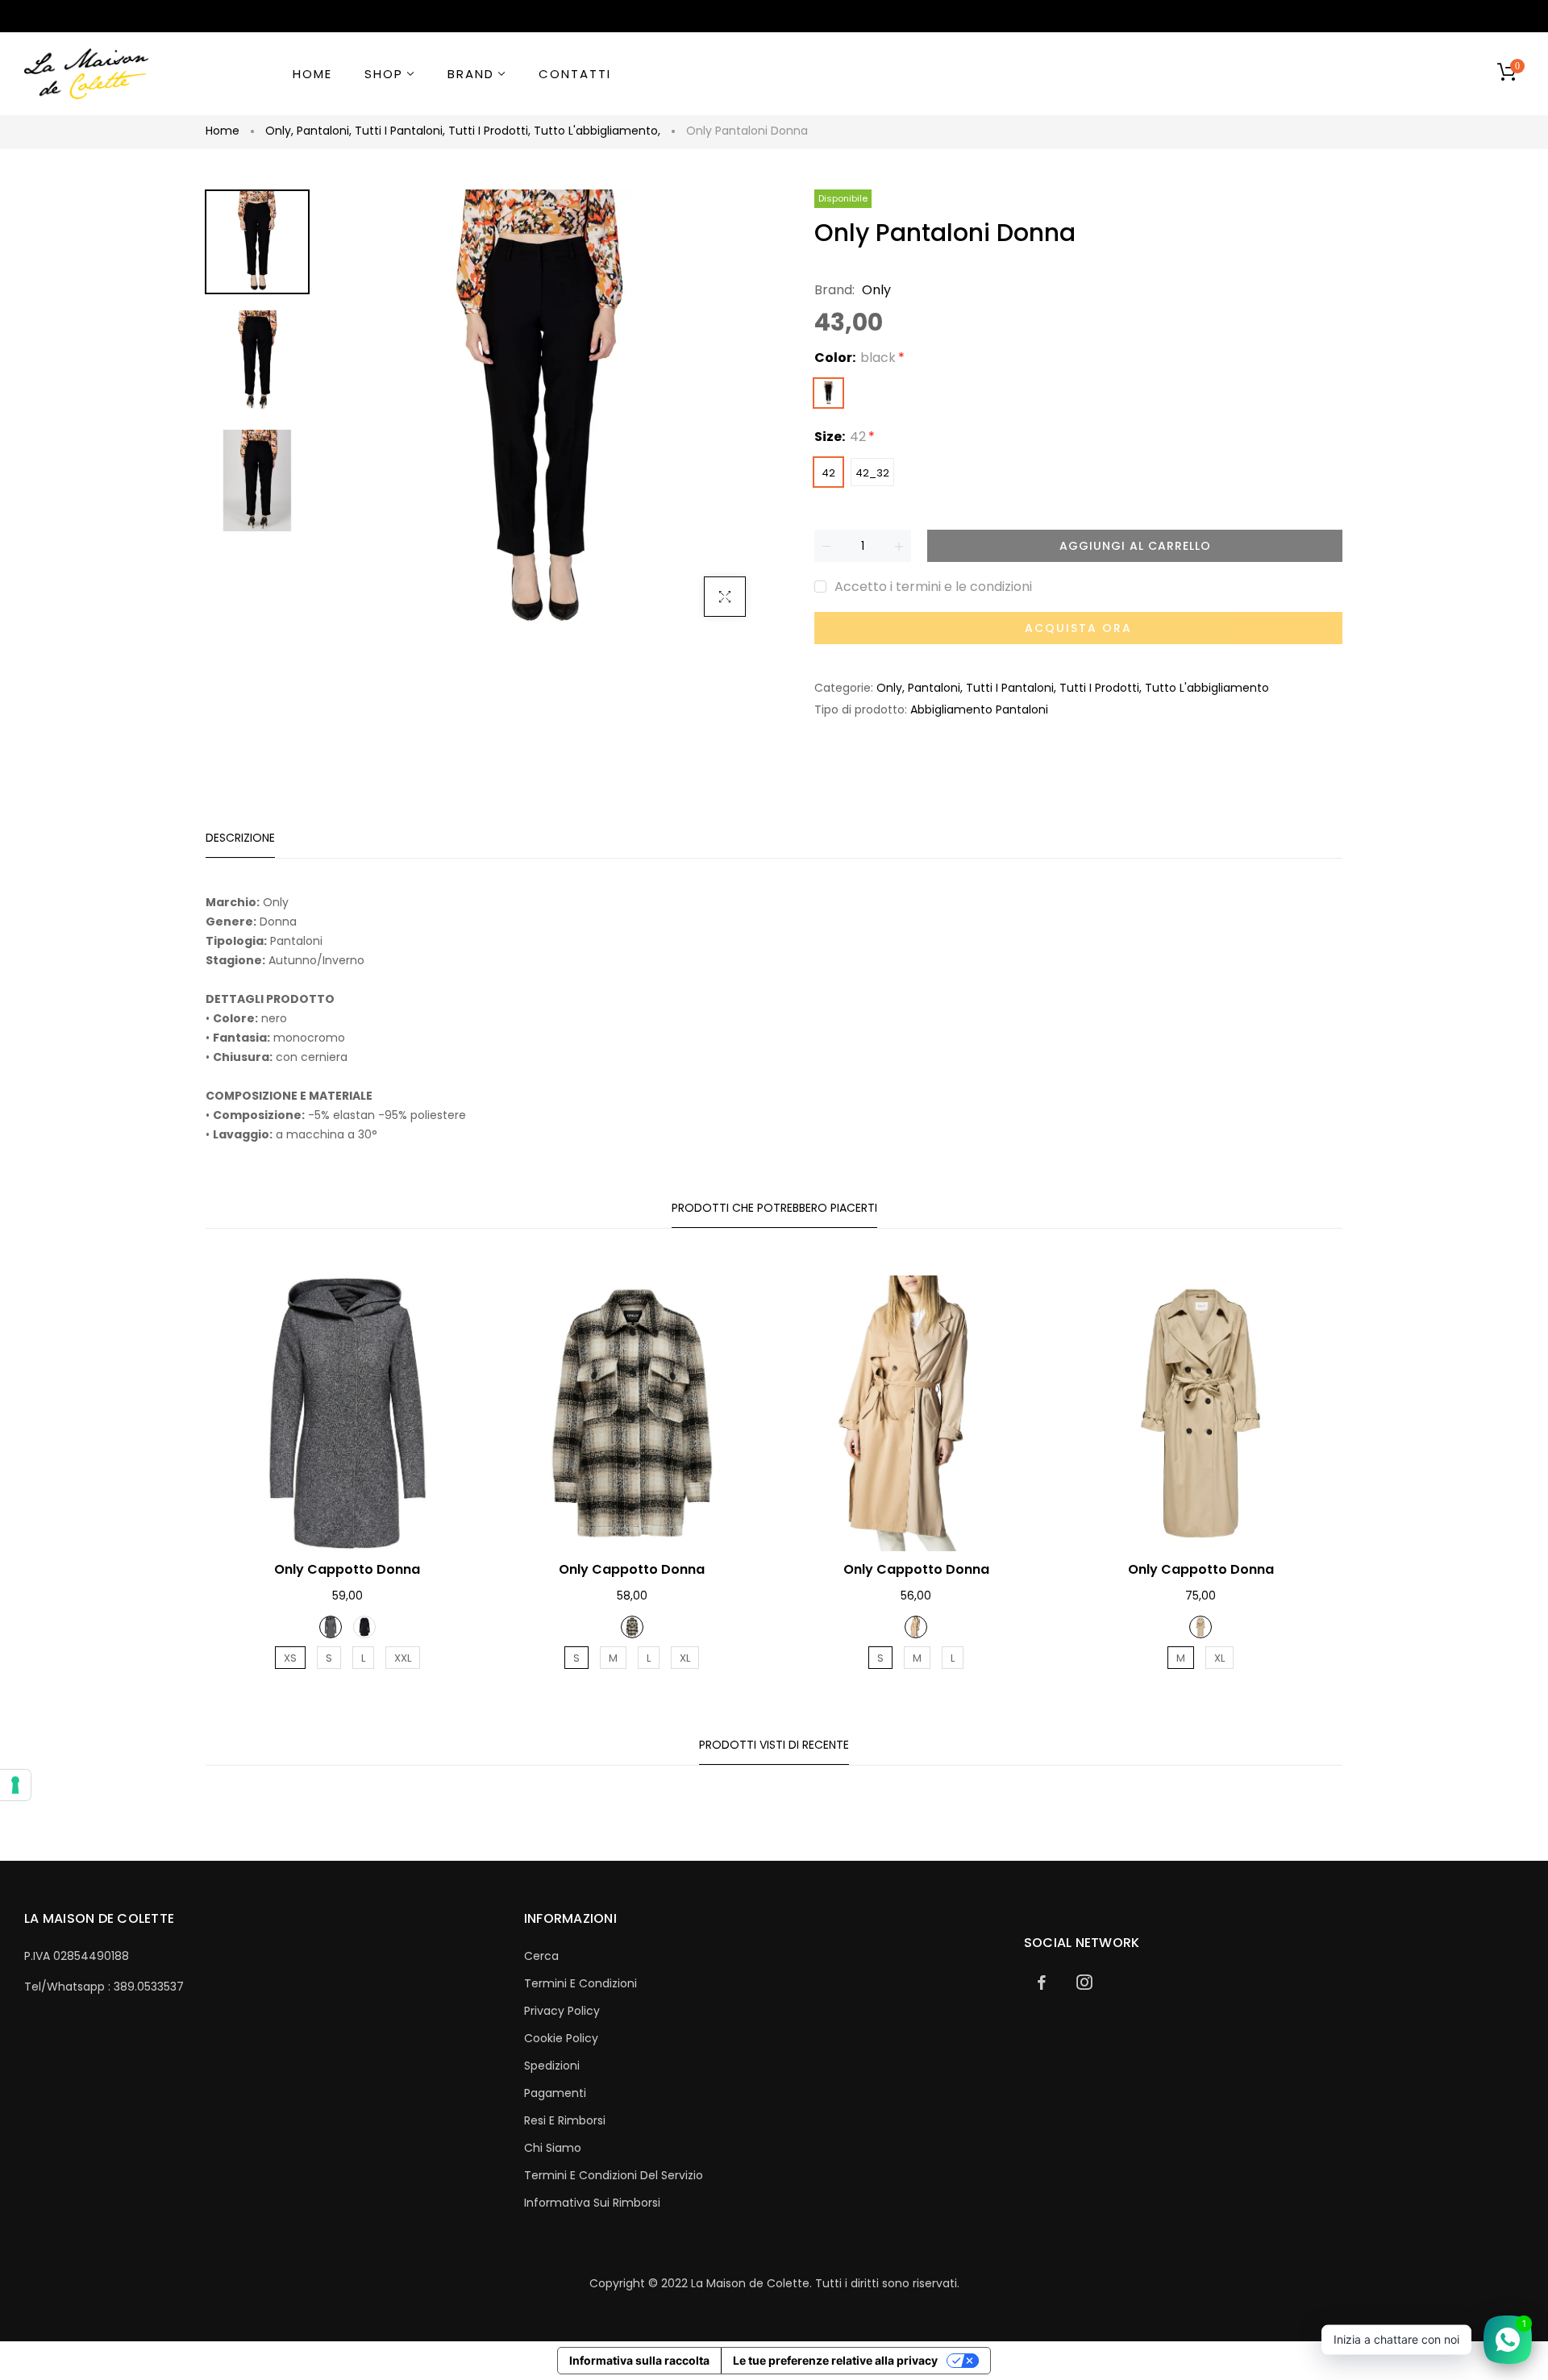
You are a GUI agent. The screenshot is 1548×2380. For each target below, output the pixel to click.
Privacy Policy (562, 2011)
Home (223, 131)
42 (828, 473)
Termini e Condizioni (580, 1983)
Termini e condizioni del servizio (614, 2175)
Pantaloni (324, 131)
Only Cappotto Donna (347, 1569)
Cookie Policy (561, 2038)
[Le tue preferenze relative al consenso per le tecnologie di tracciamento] (15, 1785)
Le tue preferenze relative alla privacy (835, 2360)
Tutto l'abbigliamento (597, 131)
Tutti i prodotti (489, 131)
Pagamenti (555, 2093)
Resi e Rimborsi (565, 2120)
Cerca (541, 1956)
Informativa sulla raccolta (639, 2360)
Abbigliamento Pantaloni (979, 709)
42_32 (872, 473)
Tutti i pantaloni (400, 131)
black (828, 393)
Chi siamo (553, 2148)
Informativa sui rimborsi (592, 2203)
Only (279, 131)
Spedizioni (552, 2066)
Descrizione (240, 838)
